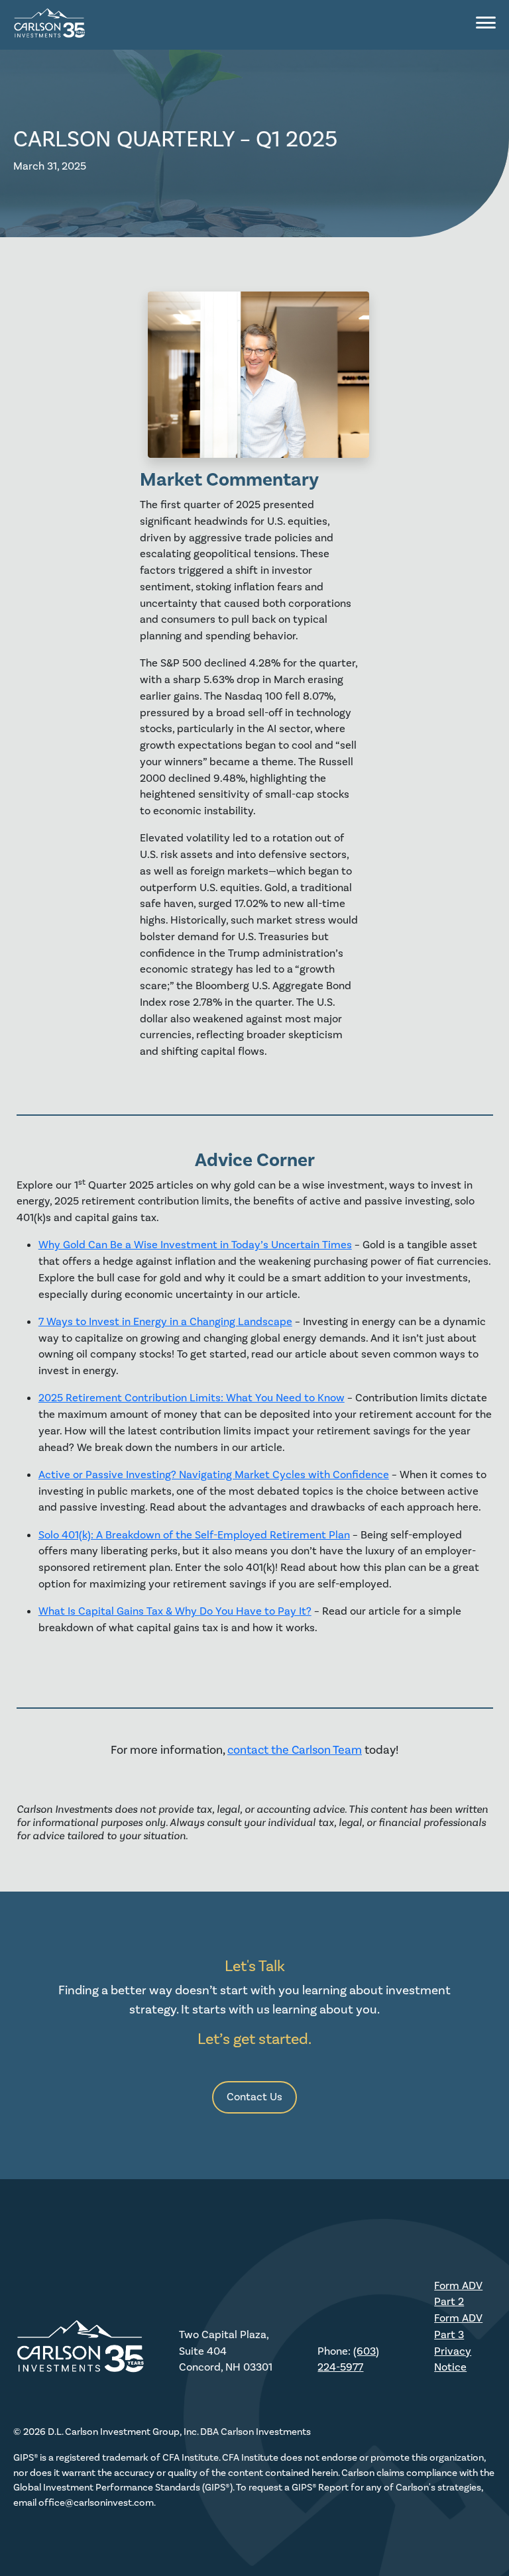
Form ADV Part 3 (458, 2326)
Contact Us (254, 2097)
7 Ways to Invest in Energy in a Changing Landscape (165, 1321)
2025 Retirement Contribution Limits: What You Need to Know (192, 1398)
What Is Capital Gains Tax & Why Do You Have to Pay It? (175, 1611)
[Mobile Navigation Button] (486, 23)
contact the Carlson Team (295, 1750)
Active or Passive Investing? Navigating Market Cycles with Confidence (214, 1475)
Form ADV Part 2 (458, 2294)
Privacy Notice (453, 2359)
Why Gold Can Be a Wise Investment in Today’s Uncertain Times (195, 1245)
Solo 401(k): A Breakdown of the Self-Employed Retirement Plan (194, 1535)
